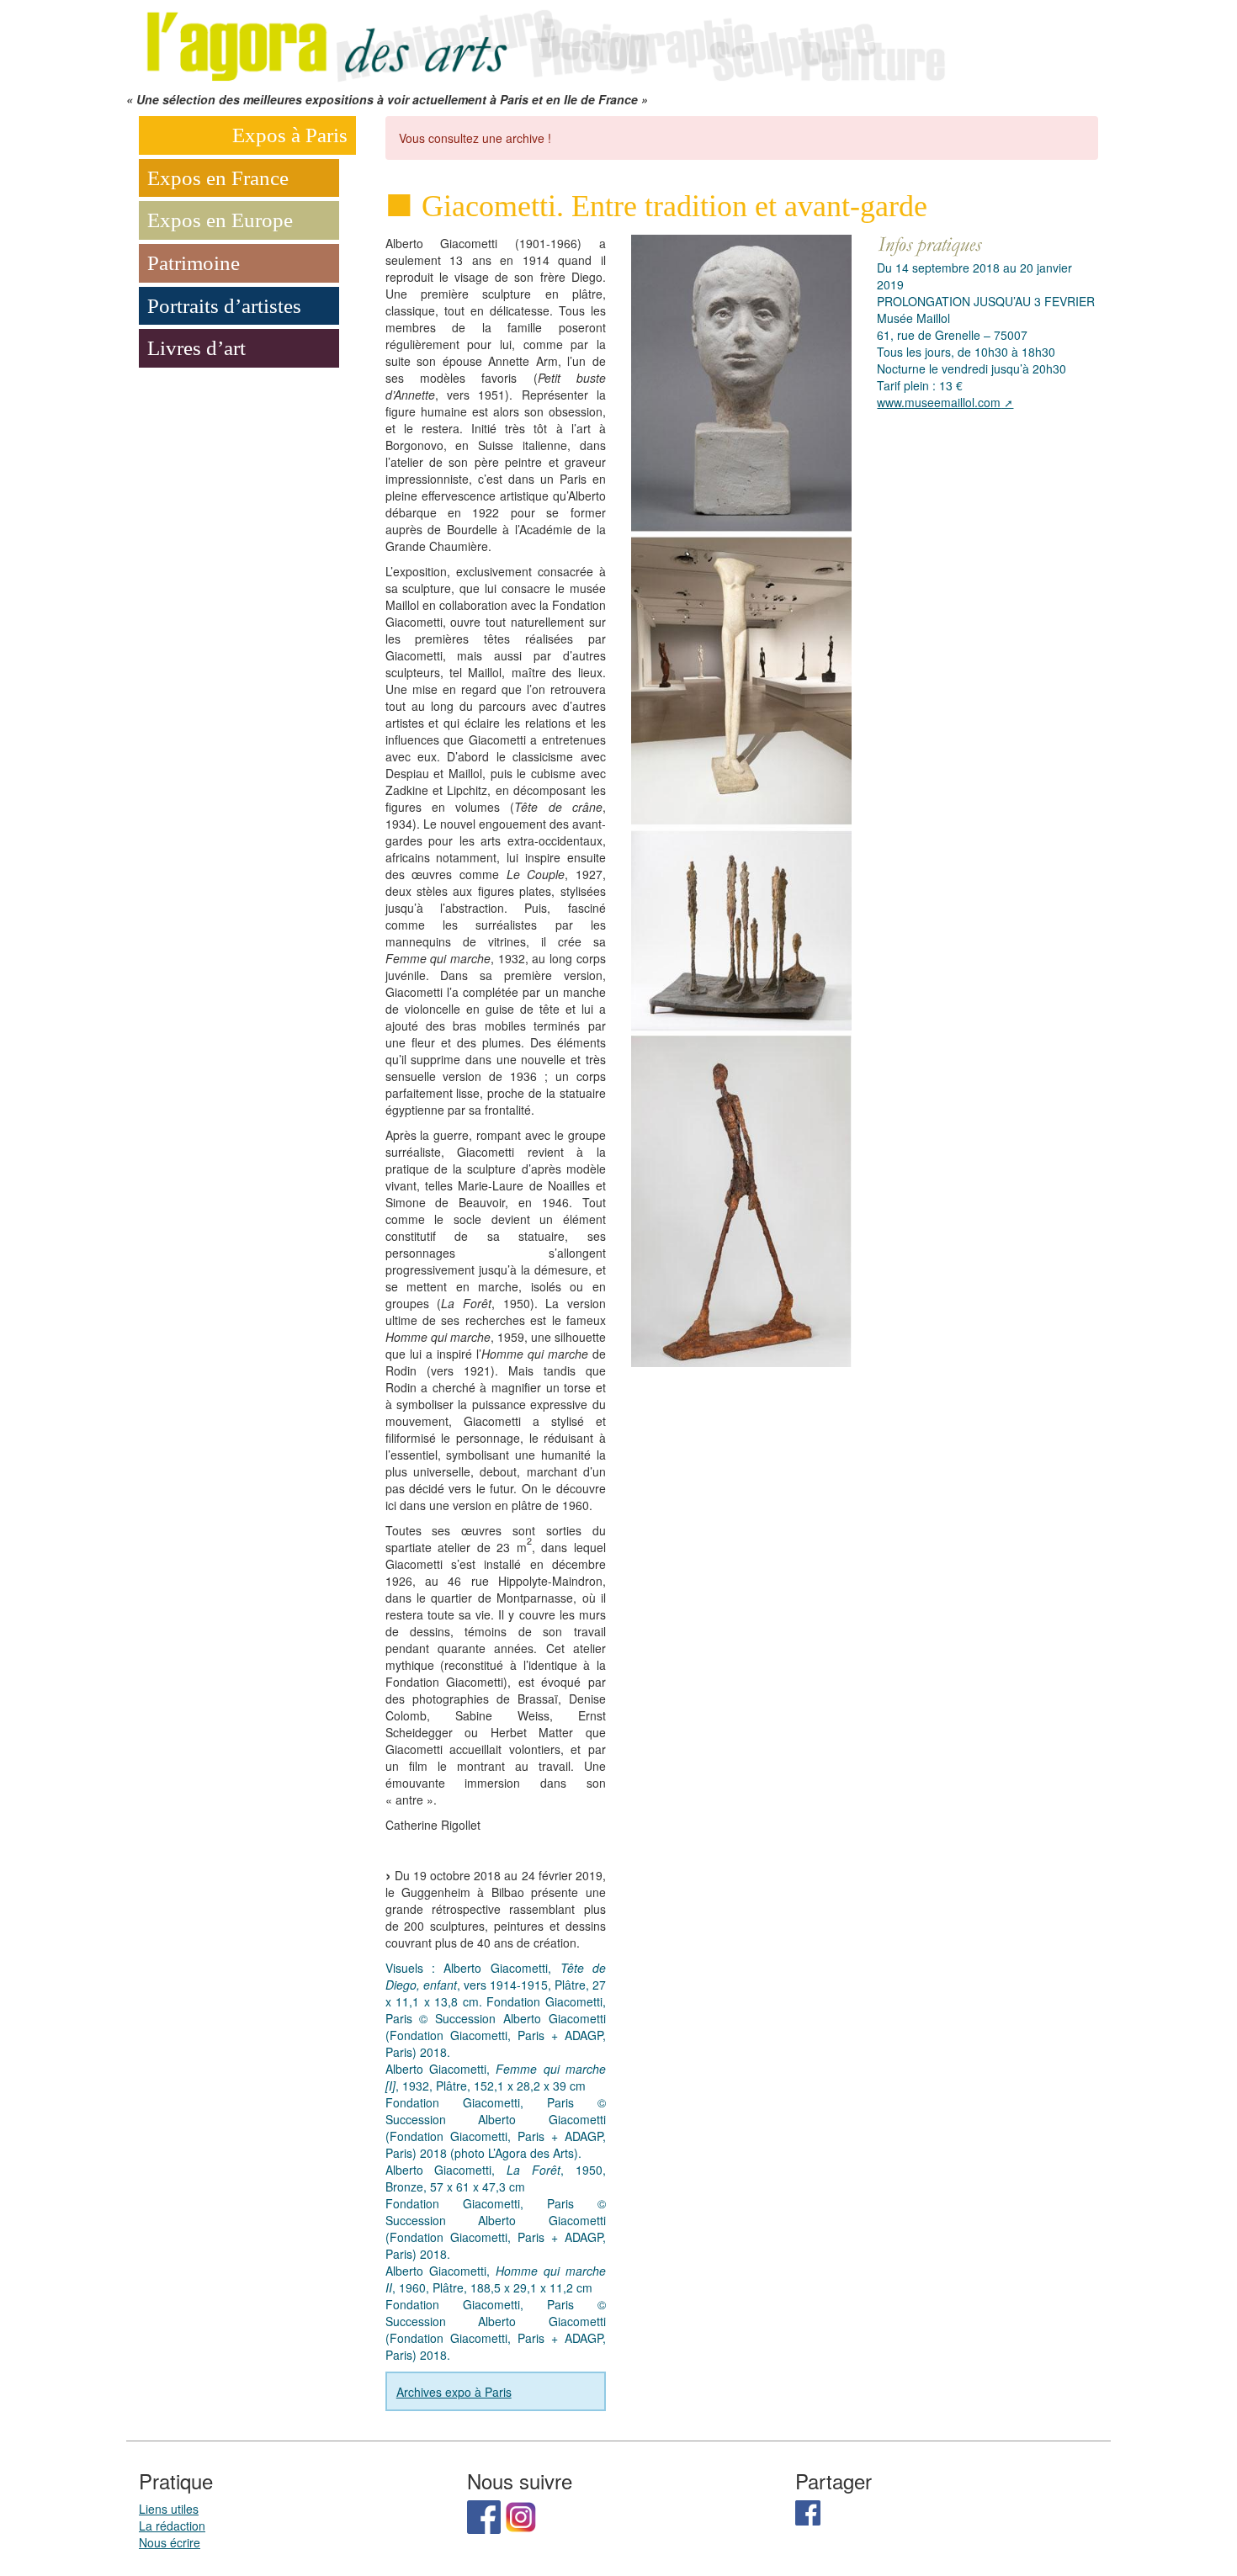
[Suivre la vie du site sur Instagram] (521, 2515)
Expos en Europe (220, 220)
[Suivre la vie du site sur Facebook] (484, 2515)
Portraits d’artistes (224, 306)
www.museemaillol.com (939, 402)
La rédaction (172, 2526)
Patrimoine (194, 263)
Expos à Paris (290, 135)
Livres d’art (196, 348)
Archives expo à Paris (454, 2392)
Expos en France (218, 178)
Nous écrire (170, 2542)
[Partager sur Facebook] (808, 2511)
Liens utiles (169, 2509)
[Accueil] (543, 44)
